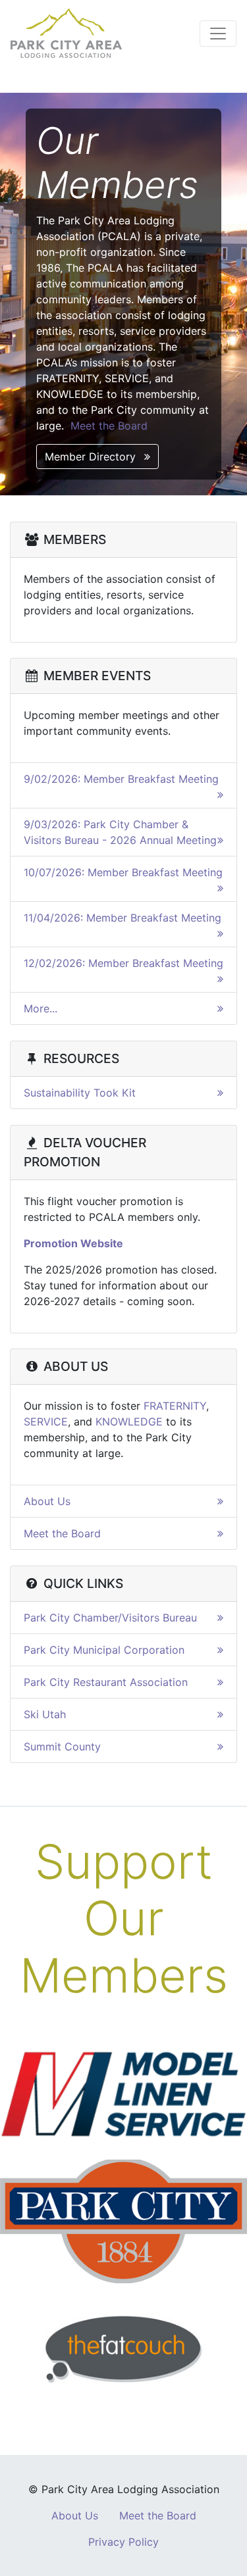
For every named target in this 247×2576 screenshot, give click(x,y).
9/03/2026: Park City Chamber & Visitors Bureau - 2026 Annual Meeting (120, 832)
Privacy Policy (123, 2542)
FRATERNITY (175, 1406)
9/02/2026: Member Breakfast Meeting (121, 779)
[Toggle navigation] (218, 34)
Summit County (62, 1746)
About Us (47, 1501)
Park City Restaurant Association (106, 1682)
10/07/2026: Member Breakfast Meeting (123, 872)
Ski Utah (45, 1714)
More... (41, 1008)
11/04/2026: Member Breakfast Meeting (123, 918)
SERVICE (46, 1422)
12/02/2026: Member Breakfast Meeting (123, 963)
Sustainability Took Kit (80, 1093)
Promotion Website (73, 1243)
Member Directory (92, 457)
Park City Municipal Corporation (104, 1650)
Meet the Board (109, 426)
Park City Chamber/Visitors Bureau (110, 1618)
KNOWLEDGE (129, 1422)
